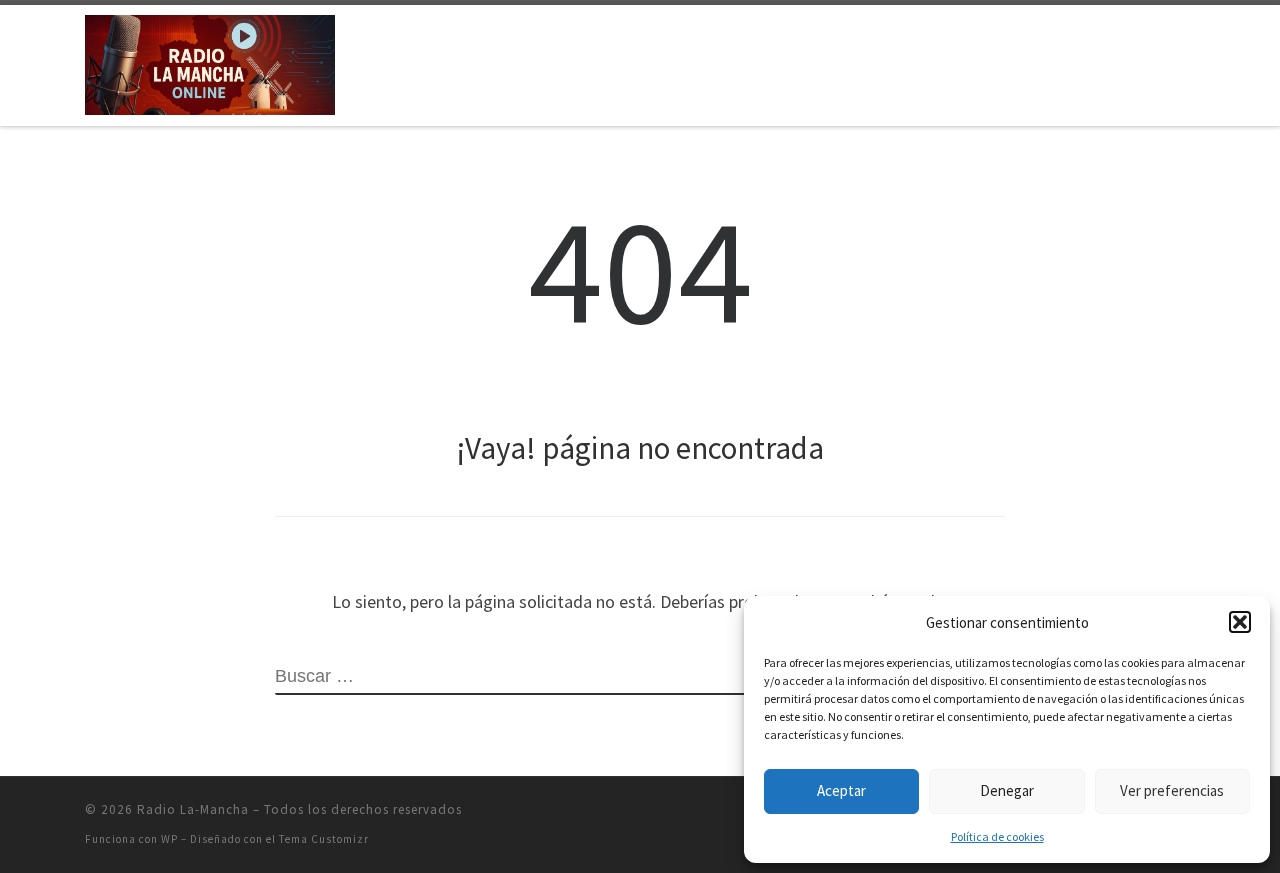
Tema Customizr (324, 839)
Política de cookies (997, 836)
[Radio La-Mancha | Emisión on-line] (210, 61)
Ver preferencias (1172, 790)
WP (169, 839)
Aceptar (841, 790)
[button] (1240, 622)
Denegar (1007, 790)
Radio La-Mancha (193, 809)
